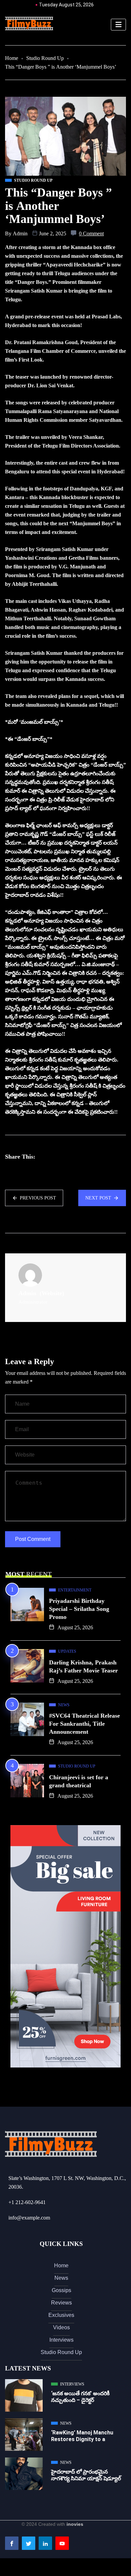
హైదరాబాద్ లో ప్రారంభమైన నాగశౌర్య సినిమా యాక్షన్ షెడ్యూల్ (86, 2475)
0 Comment (91, 233)
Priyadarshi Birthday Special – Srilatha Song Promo (79, 1609)
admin (20, 233)
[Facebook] (12, 2543)
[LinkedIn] (45, 2543)
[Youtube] (62, 2543)
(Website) (52, 1293)
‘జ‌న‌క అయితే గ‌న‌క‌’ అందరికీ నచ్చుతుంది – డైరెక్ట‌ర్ (80, 2397)
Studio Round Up (45, 58)
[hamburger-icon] (118, 25)
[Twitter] (29, 2543)
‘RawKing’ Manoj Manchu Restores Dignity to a (82, 2436)
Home (12, 58)
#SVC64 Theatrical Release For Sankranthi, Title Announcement (84, 1724)
